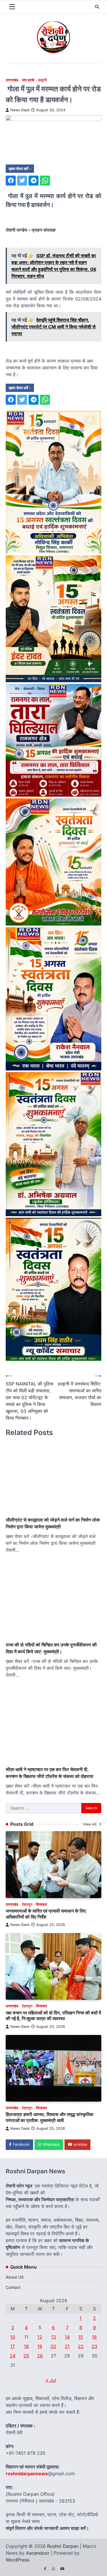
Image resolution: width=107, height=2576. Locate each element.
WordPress (17, 2560)
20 (53, 2346)
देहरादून (27, 1904)
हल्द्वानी (43, 80)
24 (13, 2356)
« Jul (51, 2380)
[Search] (97, 7)
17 (13, 2346)
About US (15, 2277)
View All (90, 1824)
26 (40, 2356)
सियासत (41, 1904)
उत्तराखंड (12, 80)
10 (13, 2337)
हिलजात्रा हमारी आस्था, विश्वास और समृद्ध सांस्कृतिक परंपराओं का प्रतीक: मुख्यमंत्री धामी (50, 2117)
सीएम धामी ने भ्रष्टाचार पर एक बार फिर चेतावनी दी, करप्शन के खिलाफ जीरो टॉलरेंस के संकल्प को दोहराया (50, 1773)
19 (40, 2346)
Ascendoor (38, 2553)
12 (40, 2337)
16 (94, 2337)
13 (53, 2337)
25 (26, 2356)
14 (67, 2337)
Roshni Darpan (63, 2546)
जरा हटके (28, 80)
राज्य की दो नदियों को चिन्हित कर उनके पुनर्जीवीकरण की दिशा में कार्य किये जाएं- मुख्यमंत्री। (51, 1648)
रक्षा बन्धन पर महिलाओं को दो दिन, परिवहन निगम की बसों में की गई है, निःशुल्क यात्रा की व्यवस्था (53, 2016)
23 (94, 2346)
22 (81, 2346)
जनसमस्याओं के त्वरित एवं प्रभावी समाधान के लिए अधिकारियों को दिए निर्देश (46, 1914)
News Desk (20, 110)
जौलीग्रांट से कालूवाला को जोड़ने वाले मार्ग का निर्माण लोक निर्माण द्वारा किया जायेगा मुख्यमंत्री (53, 1523)
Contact (13, 2287)
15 (81, 2337)
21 (67, 2346)
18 (26, 2346)
